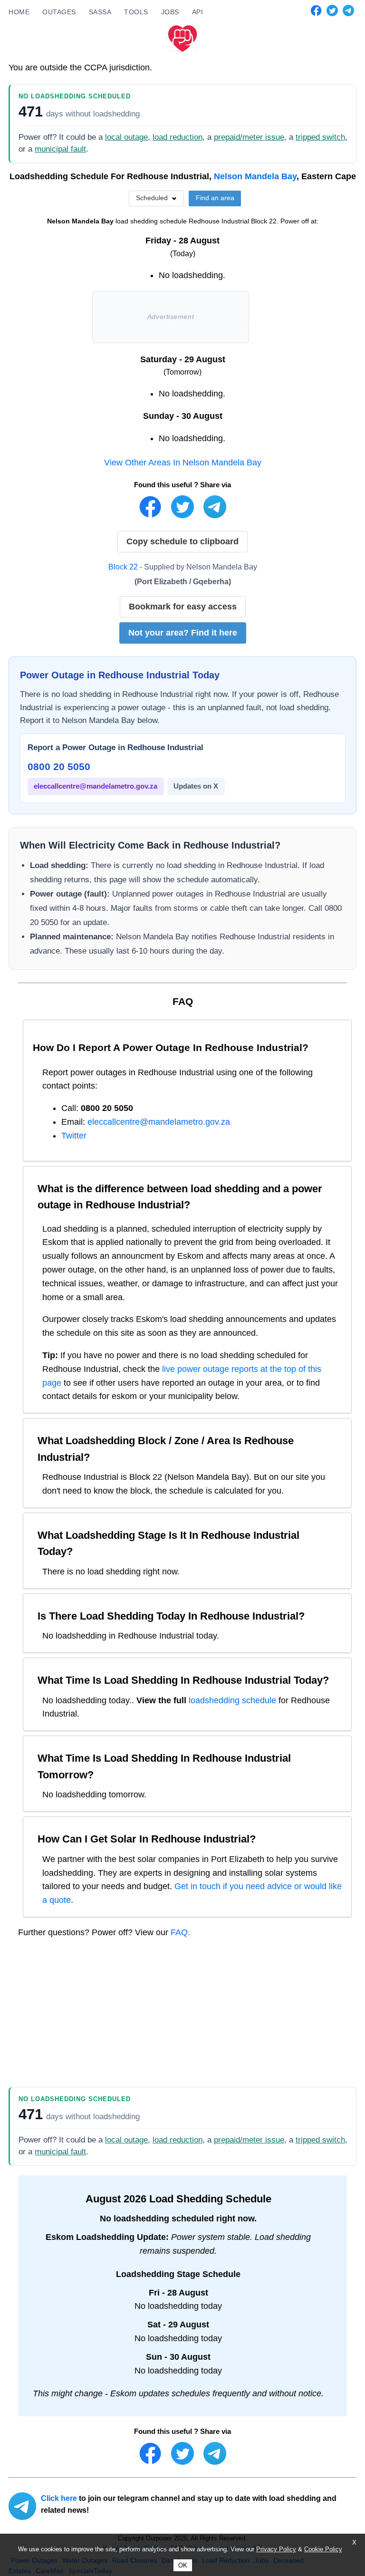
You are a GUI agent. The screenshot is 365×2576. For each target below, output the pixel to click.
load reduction (178, 137)
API (198, 12)
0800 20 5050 (59, 767)
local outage (126, 137)
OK (183, 2565)
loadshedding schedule (232, 1700)
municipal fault (60, 149)
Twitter (74, 1136)
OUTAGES (59, 12)
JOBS (170, 12)
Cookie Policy (323, 2549)
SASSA (100, 12)
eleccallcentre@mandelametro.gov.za (96, 786)
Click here (59, 2498)
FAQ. (180, 1932)
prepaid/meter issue (249, 137)
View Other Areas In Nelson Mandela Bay (183, 463)
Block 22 (123, 567)
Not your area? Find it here (183, 633)
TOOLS (136, 12)
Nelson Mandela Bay (255, 176)
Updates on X (196, 786)
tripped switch (320, 137)
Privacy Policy (276, 2549)
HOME (19, 12)
